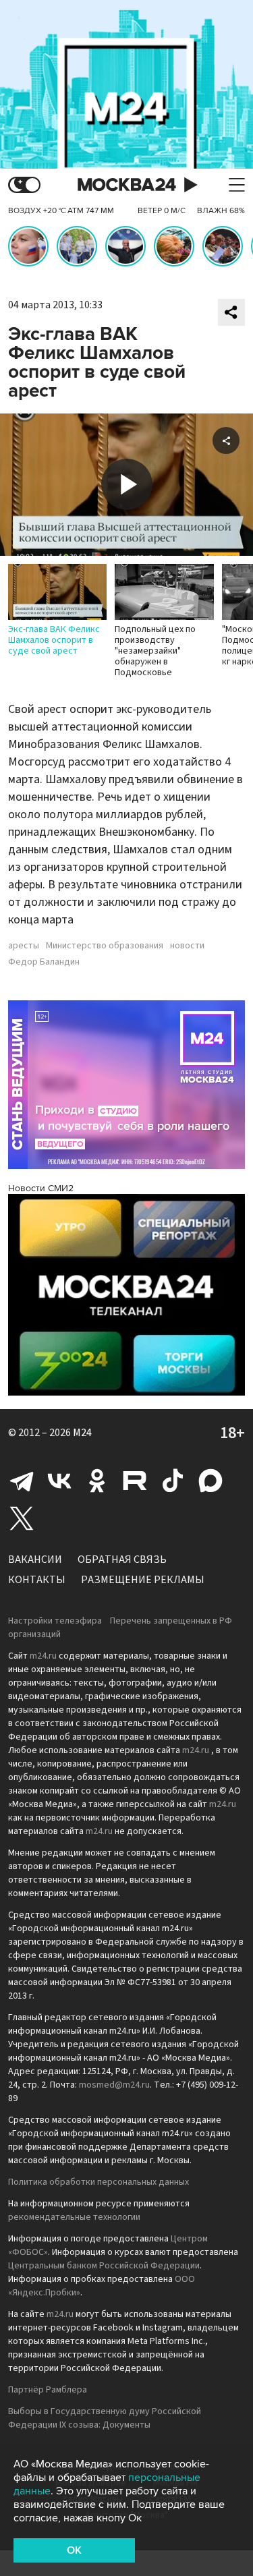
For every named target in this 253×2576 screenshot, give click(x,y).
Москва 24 (127, 185)
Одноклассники (97, 1481)
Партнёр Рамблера (48, 2390)
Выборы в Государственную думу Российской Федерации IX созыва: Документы (105, 2418)
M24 (82, 1433)
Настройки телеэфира (55, 1621)
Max (210, 1481)
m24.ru (43, 1656)
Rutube (135, 1481)
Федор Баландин (44, 962)
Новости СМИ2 (41, 1188)
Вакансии (35, 1559)
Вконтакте (59, 1481)
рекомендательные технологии (74, 2217)
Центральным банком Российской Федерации (104, 2266)
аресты (24, 946)
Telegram (22, 1481)
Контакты (37, 1580)
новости (187, 946)
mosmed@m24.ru (114, 2085)
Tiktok (173, 1481)
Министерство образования (105, 946)
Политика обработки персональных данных (99, 2182)
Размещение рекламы (143, 1580)
